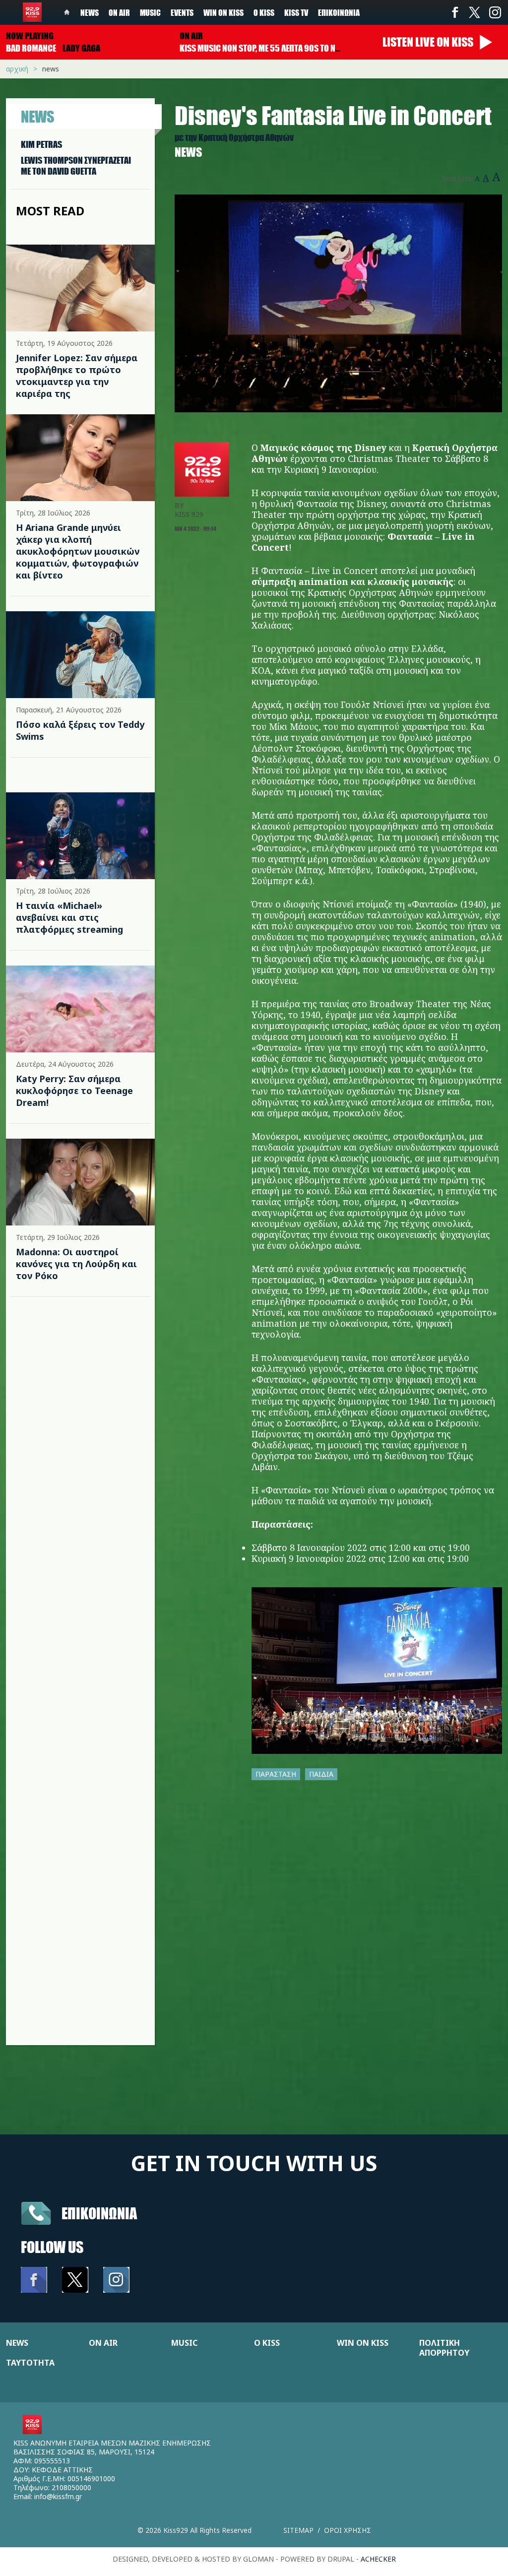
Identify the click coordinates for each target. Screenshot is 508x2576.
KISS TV (296, 12)
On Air (119, 12)
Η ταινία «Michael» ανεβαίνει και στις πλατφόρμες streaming (69, 917)
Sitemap (298, 2530)
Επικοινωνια (99, 2213)
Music (150, 12)
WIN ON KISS (363, 2343)
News (90, 12)
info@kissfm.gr (58, 2496)
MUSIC (184, 2343)
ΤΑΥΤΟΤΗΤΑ (30, 2363)
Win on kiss (223, 12)
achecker (378, 2559)
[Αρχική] (32, 12)
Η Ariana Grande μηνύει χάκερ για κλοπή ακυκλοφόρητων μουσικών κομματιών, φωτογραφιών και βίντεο (78, 551)
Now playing (30, 36)
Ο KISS (267, 2343)
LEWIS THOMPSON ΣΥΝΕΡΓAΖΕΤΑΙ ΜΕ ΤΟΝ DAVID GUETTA (76, 166)
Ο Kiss (264, 12)
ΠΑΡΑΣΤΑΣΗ (276, 1774)
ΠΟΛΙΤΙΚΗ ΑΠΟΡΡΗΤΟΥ (444, 2348)
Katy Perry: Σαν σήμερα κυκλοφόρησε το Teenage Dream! (74, 1091)
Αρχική (17, 69)
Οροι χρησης (348, 2530)
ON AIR (103, 2343)
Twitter (475, 12)
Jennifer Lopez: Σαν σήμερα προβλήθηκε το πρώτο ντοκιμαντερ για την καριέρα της (77, 376)
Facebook (455, 12)
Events (182, 12)
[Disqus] (338, 1919)
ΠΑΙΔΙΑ (321, 1774)
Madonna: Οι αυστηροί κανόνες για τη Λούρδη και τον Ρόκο (76, 1264)
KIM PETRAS (41, 144)
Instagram (495, 12)
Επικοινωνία (339, 12)
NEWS (17, 2343)
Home (67, 12)
